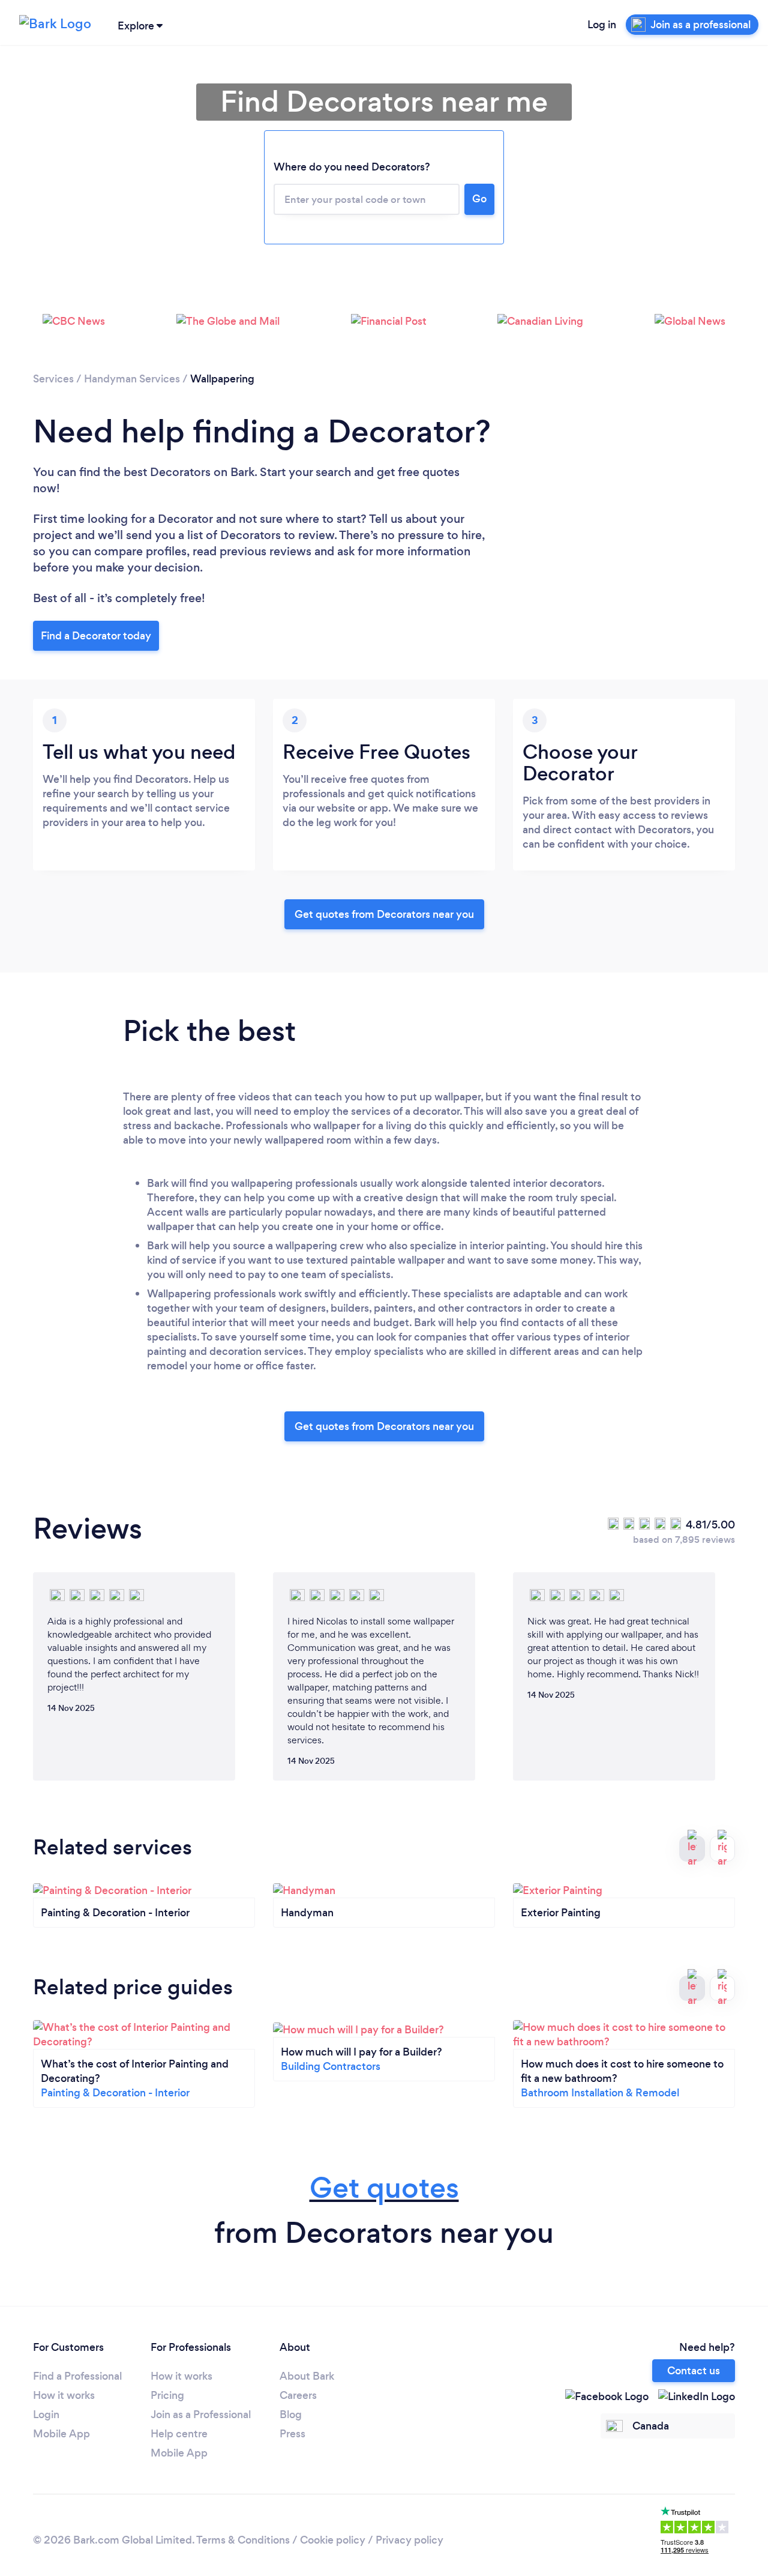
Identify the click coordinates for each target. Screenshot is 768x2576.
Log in (602, 25)
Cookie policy (333, 2540)
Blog (291, 2415)
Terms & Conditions (243, 2540)
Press (292, 2434)
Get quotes (384, 2188)
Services (53, 379)
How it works (64, 2395)
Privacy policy (409, 2540)
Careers (298, 2395)
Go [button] (479, 199)
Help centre (179, 2434)
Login (46, 2415)
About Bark (307, 2376)
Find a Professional (77, 2376)
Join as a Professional (201, 2415)
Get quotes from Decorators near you (384, 914)
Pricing (167, 2395)
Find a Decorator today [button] (96, 636)
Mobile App (61, 2434)
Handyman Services (132, 379)
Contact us (694, 2371)
